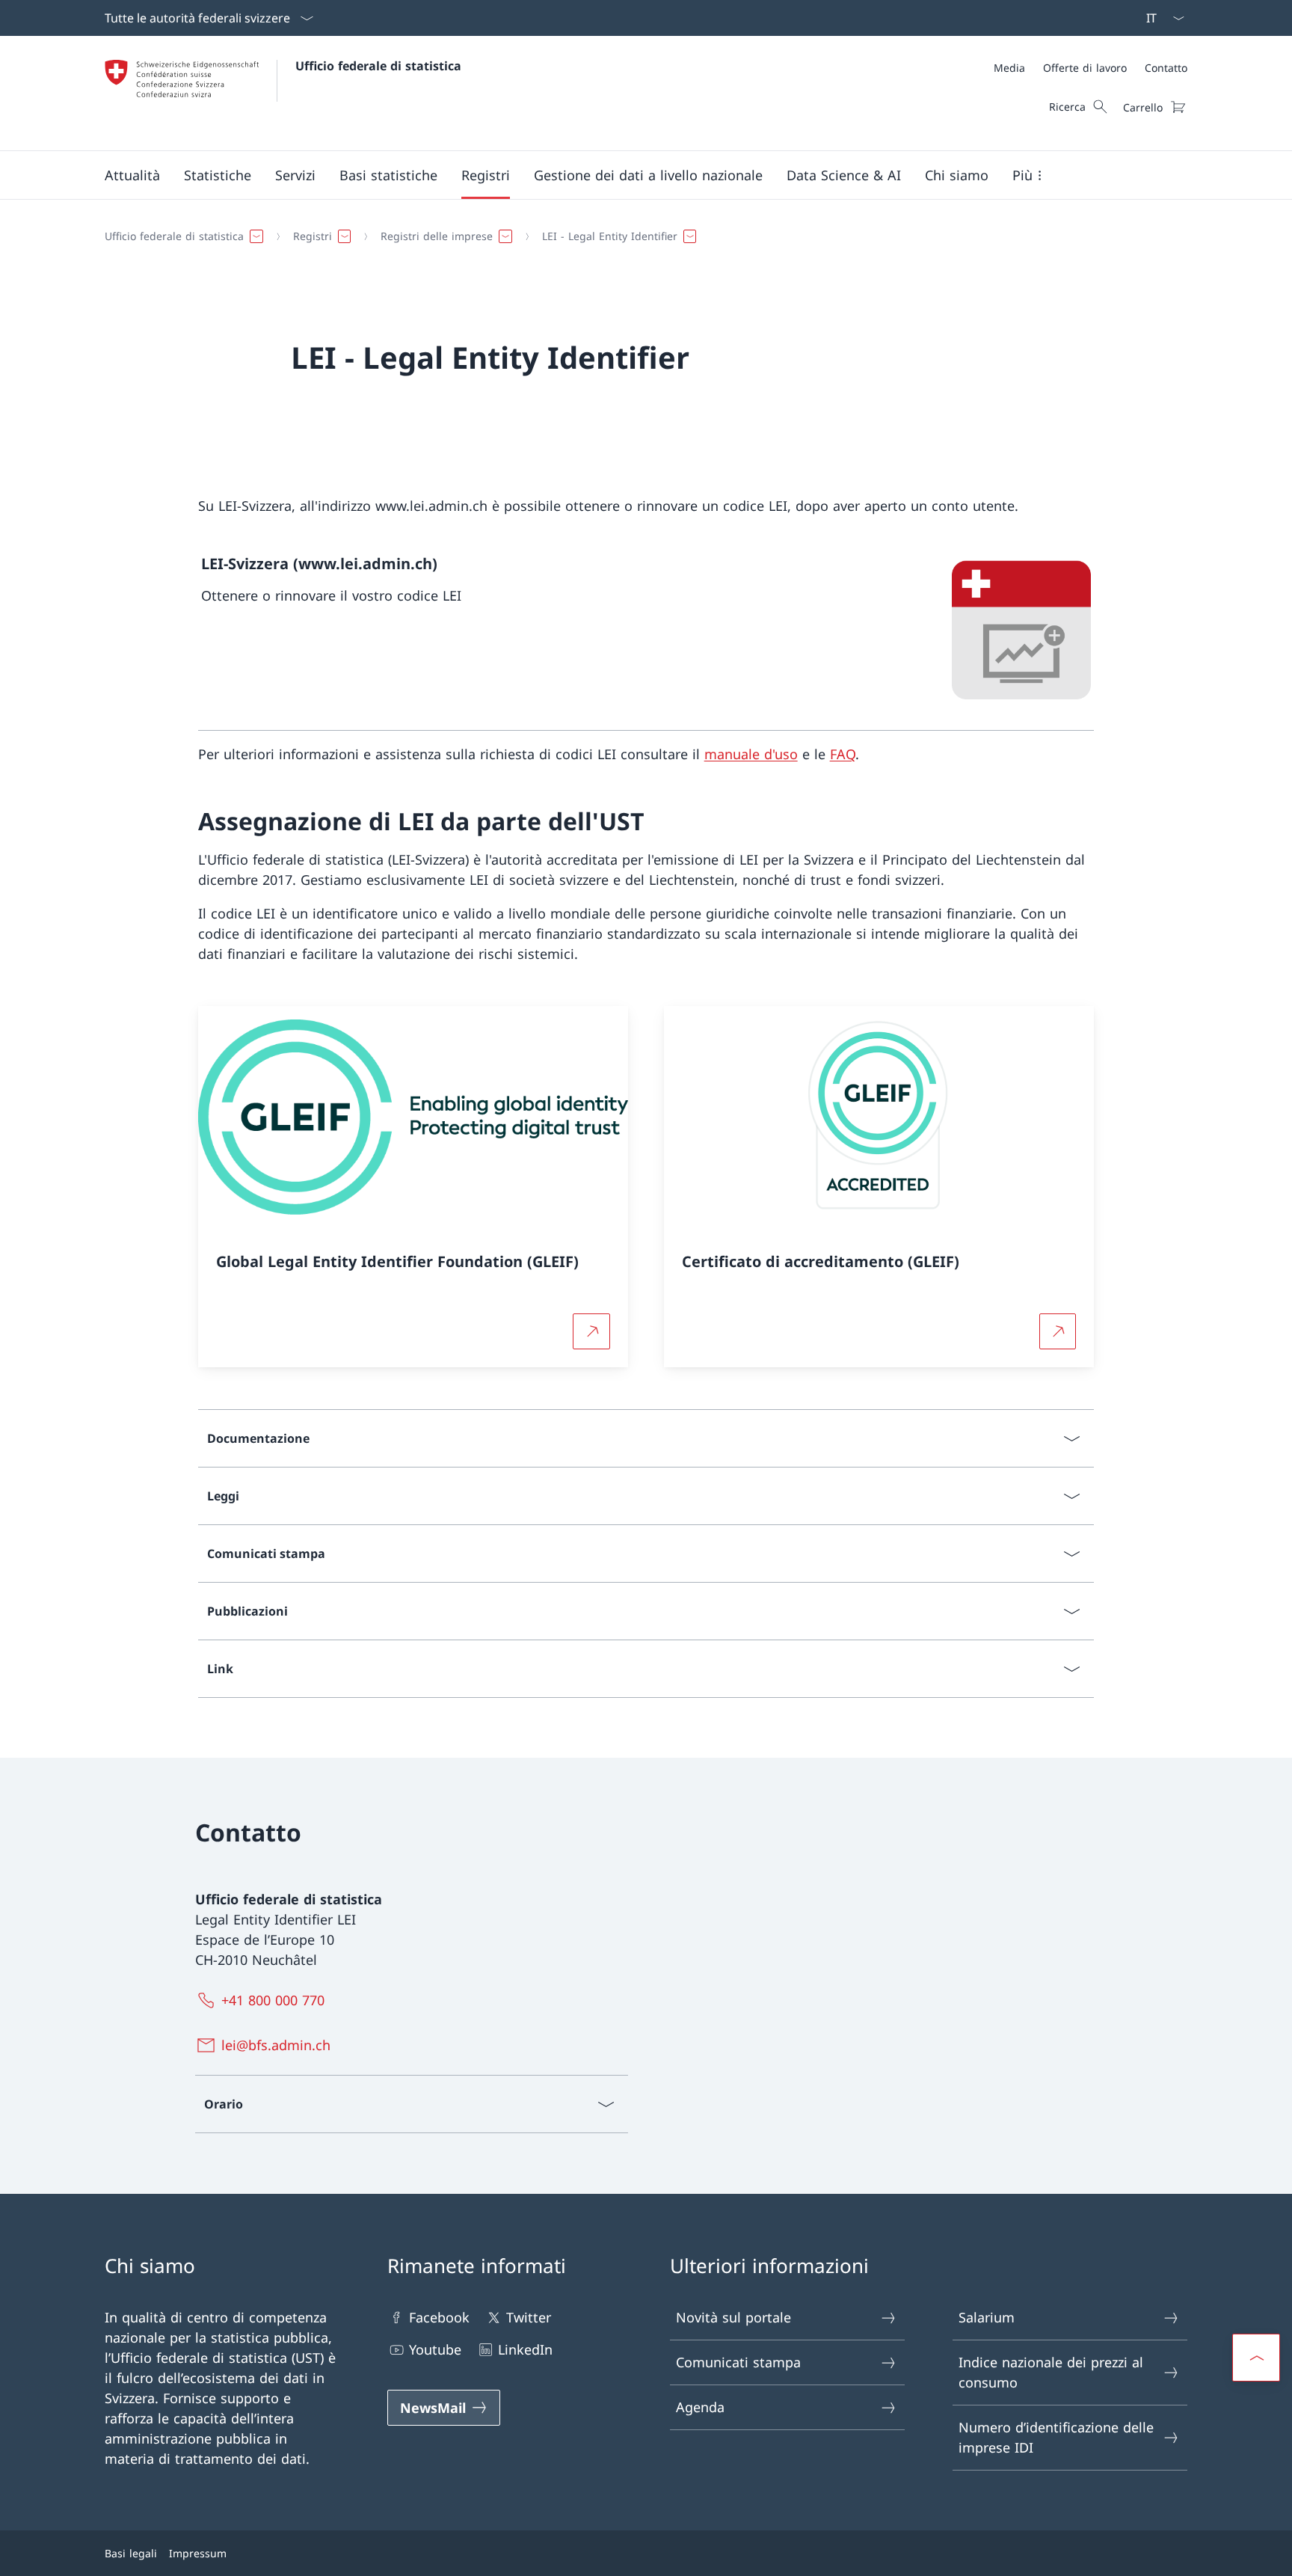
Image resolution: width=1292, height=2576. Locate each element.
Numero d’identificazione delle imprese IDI (1056, 2437)
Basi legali (131, 2553)
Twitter (529, 2317)
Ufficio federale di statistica (378, 66)
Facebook (439, 2317)
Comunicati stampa (738, 2362)
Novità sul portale (733, 2317)
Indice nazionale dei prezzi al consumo (1051, 2372)
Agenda (700, 2407)
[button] (132, 175)
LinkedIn (525, 2349)
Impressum (198, 2553)
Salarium (987, 2317)
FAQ (843, 754)
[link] (646, 631)
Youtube (435, 2349)
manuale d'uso (751, 754)
